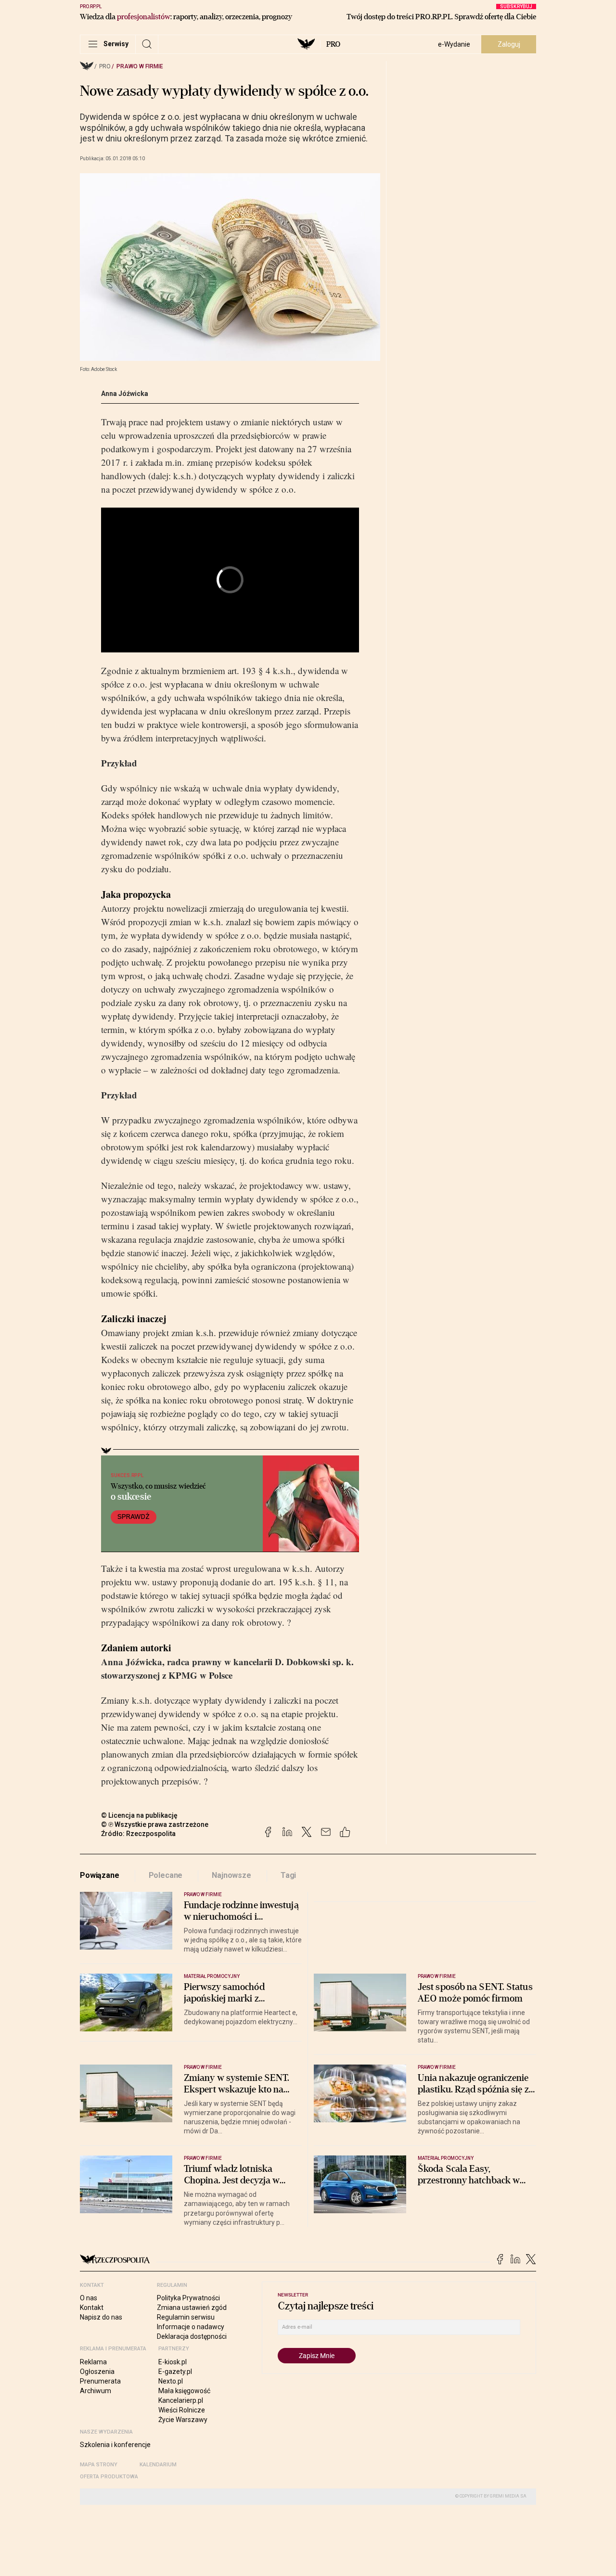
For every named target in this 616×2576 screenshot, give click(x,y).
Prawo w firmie (140, 66)
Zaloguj (509, 44)
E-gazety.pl (175, 2372)
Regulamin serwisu (186, 2317)
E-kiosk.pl (173, 2362)
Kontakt (92, 2308)
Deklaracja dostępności (192, 2336)
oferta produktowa (109, 2477)
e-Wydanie (454, 44)
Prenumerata (100, 2381)
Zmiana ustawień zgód (192, 2308)
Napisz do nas (101, 2317)
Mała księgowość (184, 2391)
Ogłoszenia (97, 2372)
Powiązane (100, 1875)
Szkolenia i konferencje (115, 2445)
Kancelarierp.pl (181, 2400)
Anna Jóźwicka (125, 394)
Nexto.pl (171, 2381)
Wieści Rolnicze (182, 2410)
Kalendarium (158, 2465)
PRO (333, 44)
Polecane (166, 1875)
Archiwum (96, 2391)
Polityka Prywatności (188, 2298)
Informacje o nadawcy (191, 2327)
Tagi (288, 1875)
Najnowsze (231, 1875)
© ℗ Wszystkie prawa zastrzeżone (155, 1824)
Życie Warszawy (183, 2420)
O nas (89, 2298)
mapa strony (99, 2465)
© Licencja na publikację (140, 1815)
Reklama (93, 2362)
